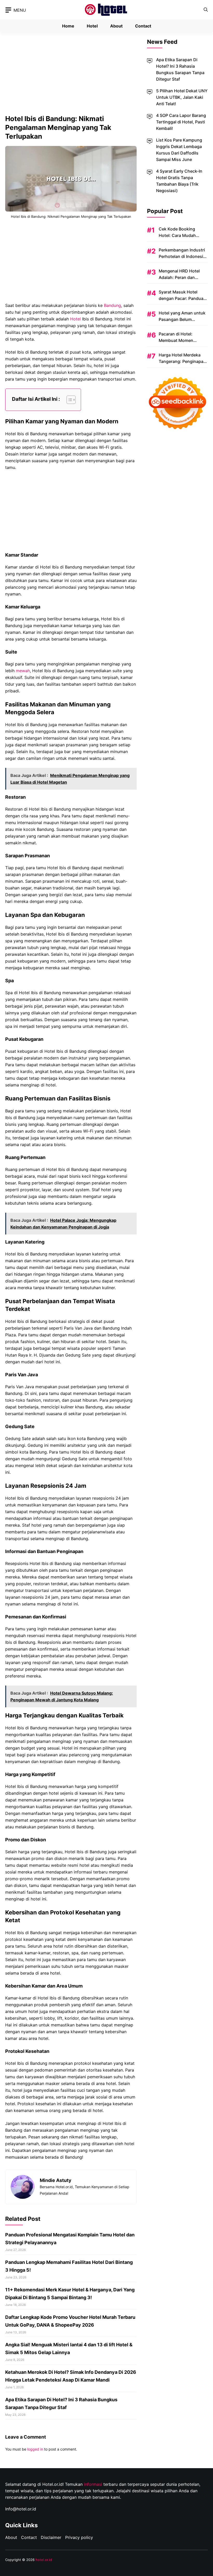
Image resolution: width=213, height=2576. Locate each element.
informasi (93, 2484)
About (116, 26)
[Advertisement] (71, 76)
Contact (143, 26)
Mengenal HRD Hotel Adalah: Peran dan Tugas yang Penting (179, 277)
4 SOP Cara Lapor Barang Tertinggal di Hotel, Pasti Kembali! (181, 122)
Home (68, 26)
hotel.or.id (44, 2560)
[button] (206, 10)
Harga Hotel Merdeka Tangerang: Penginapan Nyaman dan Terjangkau (183, 361)
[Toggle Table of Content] (68, 400)
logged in (35, 2449)
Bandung (112, 305)
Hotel (92, 26)
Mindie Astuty (56, 2180)
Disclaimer (51, 2537)
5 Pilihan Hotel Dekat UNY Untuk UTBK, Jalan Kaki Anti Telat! (182, 97)
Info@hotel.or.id (21, 2509)
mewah (23, 671)
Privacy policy (79, 2537)
